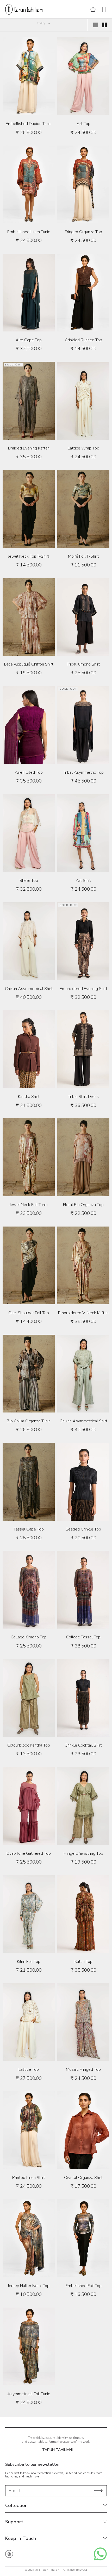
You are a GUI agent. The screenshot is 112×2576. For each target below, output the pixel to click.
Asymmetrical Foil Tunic (29, 2394)
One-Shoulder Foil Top (29, 1313)
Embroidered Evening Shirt (83, 989)
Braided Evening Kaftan (29, 448)
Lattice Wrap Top (83, 448)
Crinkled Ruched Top (83, 340)
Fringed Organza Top (83, 232)
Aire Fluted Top (29, 772)
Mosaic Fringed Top (83, 2069)
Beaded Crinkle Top (83, 1529)
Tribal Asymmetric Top (83, 772)
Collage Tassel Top (83, 1637)
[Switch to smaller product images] (104, 25)
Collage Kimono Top (29, 1637)
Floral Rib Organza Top (83, 1205)
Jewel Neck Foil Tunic (29, 1205)
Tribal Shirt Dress (83, 1097)
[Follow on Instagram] (9, 2554)
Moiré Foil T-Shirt (83, 556)
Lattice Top (29, 2069)
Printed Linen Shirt (29, 2178)
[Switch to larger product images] (96, 25)
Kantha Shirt (29, 1097)
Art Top (83, 124)
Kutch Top (83, 1962)
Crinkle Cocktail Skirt (83, 1745)
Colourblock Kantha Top (29, 1745)
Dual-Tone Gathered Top (29, 1853)
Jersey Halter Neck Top (29, 2286)
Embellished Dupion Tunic (29, 124)
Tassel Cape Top (29, 1529)
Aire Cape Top (29, 340)
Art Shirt (83, 881)
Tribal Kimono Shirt (83, 664)
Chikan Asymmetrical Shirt (29, 989)
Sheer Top (29, 881)
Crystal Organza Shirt (83, 2178)
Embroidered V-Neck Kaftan (83, 1313)
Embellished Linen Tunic (29, 232)
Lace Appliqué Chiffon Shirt (29, 664)
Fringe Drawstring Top (83, 1853)
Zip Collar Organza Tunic (29, 1421)
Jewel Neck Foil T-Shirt (29, 556)
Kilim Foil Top (29, 1962)
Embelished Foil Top (83, 2286)
